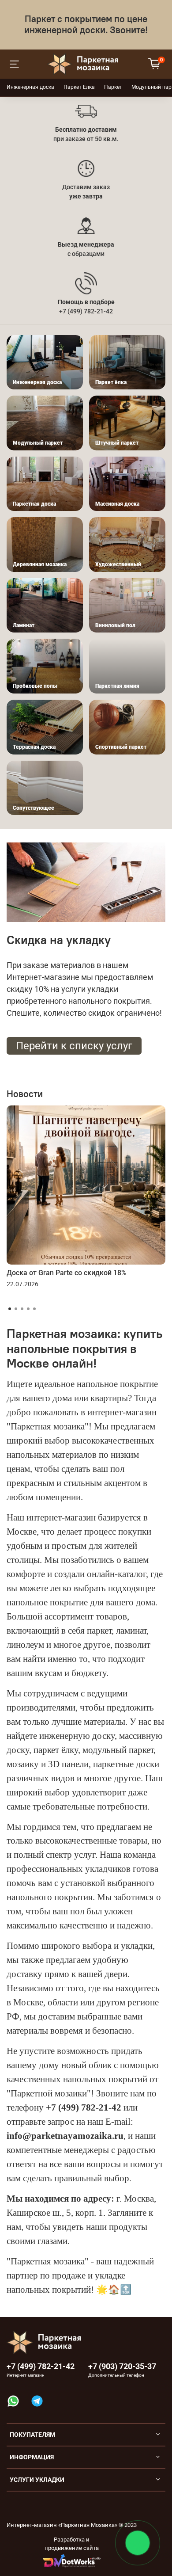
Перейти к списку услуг (74, 1046)
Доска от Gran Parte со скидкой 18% (67, 1273)
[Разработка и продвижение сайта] (72, 2560)
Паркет (113, 87)
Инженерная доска (30, 87)
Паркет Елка (79, 87)
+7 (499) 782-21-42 (41, 2366)
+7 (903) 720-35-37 (122, 2366)
